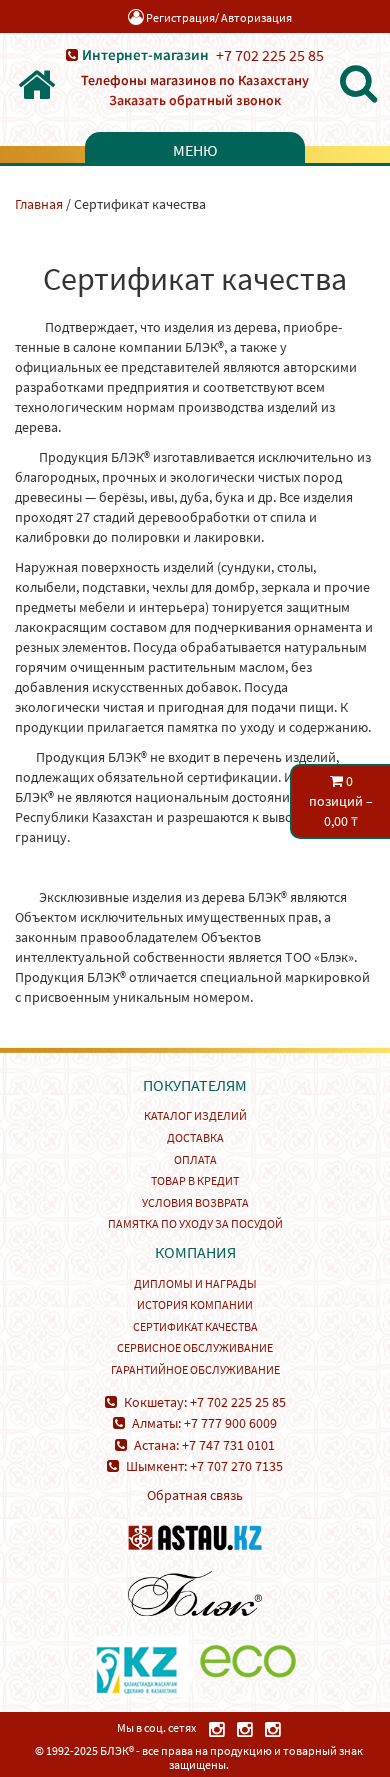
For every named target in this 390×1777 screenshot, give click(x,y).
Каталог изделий (195, 1115)
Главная (39, 204)
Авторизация (256, 17)
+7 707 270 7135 (236, 1466)
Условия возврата (195, 1202)
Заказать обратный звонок (195, 100)
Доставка (195, 1137)
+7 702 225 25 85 (270, 55)
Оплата (195, 1159)
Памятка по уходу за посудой (195, 1223)
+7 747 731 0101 (228, 1445)
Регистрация (180, 17)
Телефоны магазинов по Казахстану (195, 80)
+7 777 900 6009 (230, 1423)
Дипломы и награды (195, 1283)
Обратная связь (195, 1495)
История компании (195, 1304)
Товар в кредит (195, 1180)
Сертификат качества (195, 1326)
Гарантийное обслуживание (195, 1369)
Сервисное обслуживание (195, 1347)
